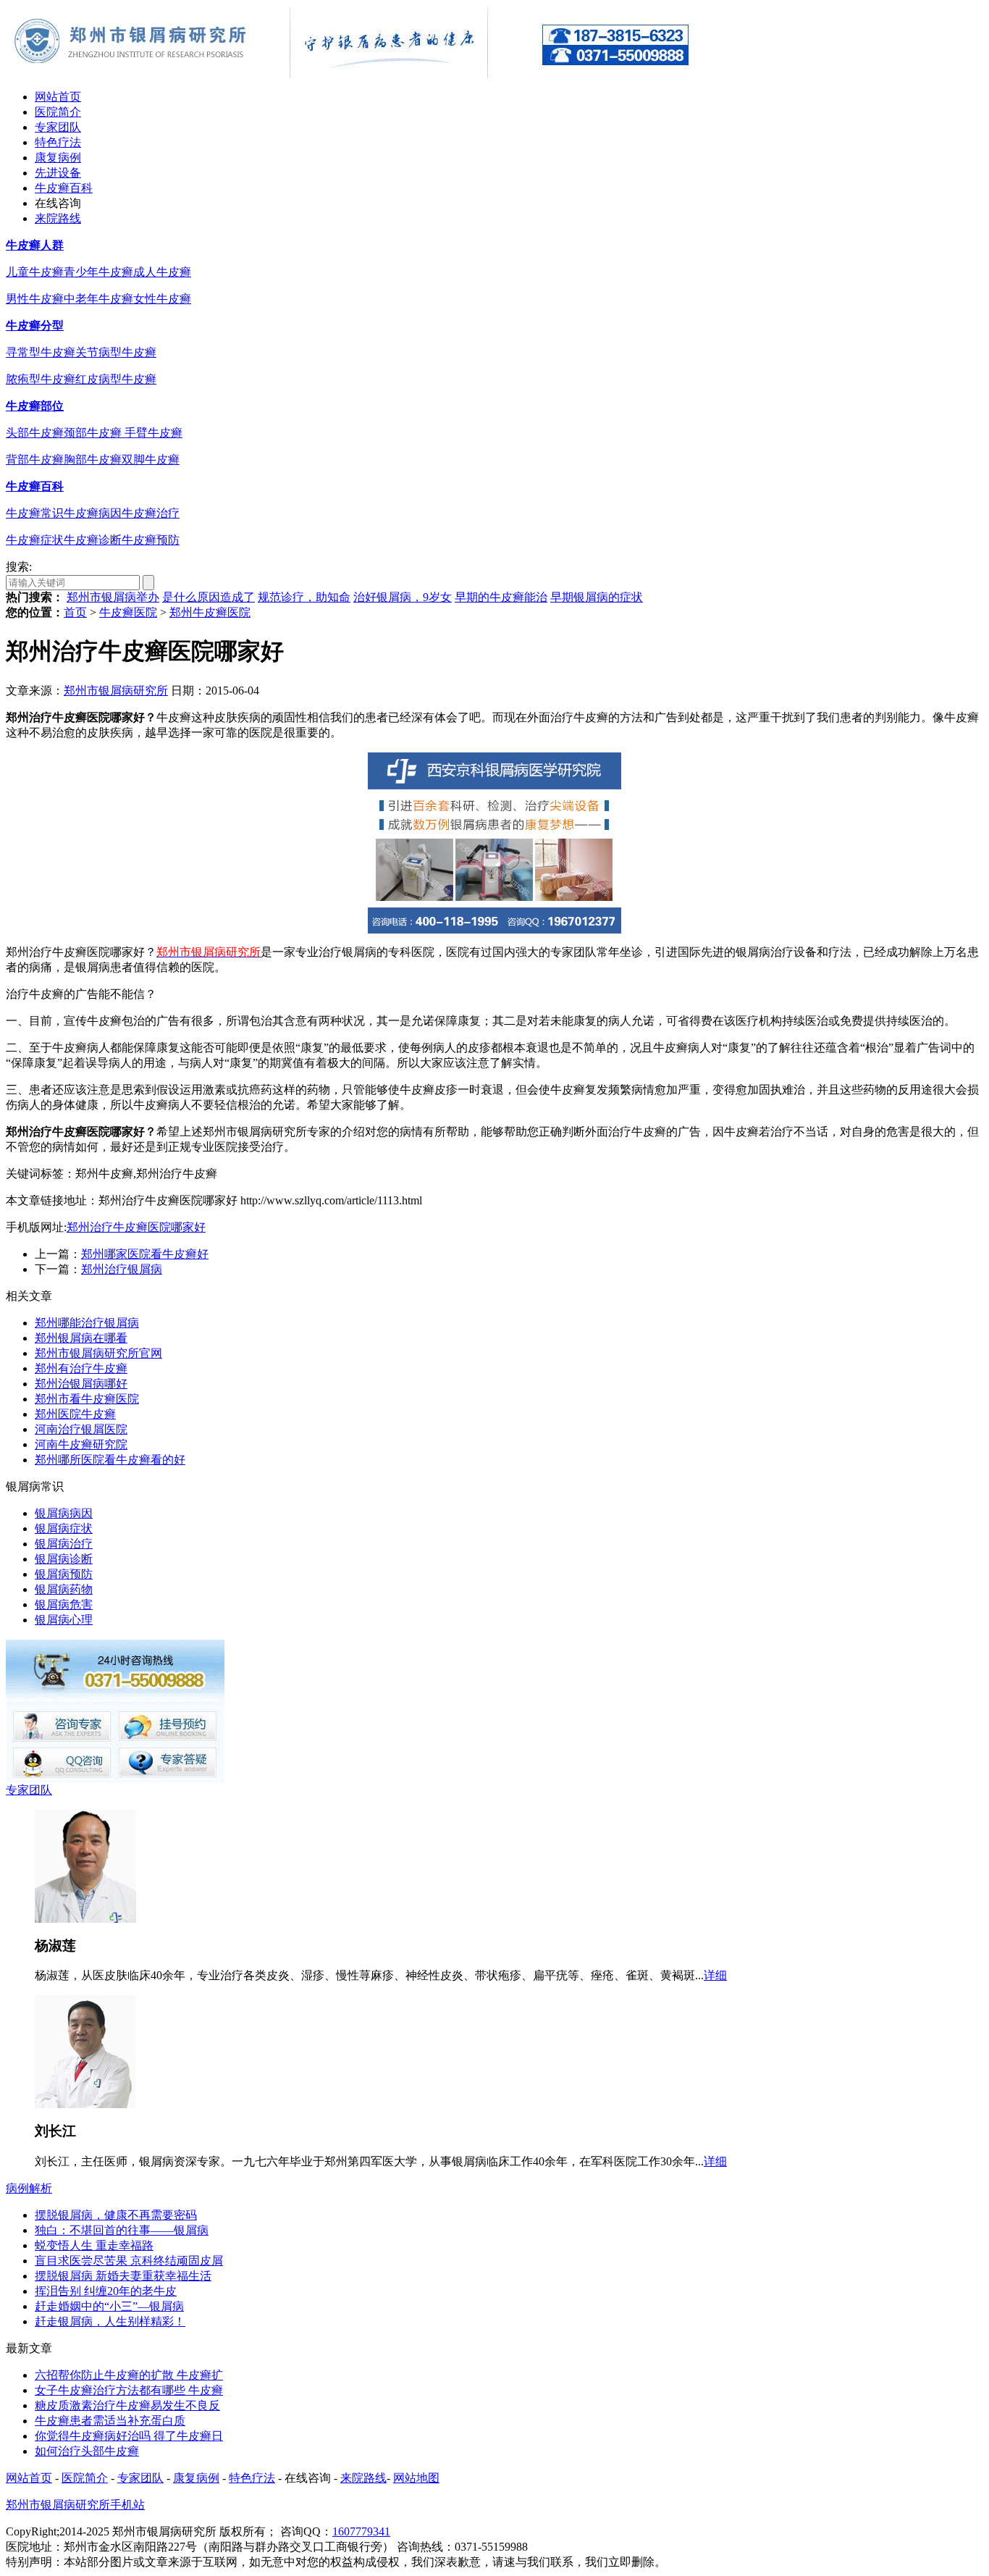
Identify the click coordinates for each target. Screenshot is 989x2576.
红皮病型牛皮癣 (116, 379)
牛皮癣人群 (35, 245)
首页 (75, 612)
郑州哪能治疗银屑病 (87, 1323)
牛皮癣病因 (93, 513)
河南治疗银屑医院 (81, 1429)
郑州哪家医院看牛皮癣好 (145, 1254)
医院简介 (58, 112)
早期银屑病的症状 (597, 597)
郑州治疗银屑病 (122, 1269)
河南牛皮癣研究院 (81, 1444)
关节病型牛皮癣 (116, 352)
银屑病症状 (64, 1528)
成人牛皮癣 (162, 272)
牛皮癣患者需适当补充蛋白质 (110, 2421)
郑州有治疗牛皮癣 (81, 1368)
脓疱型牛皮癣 (41, 379)
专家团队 (58, 127)
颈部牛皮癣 (94, 433)
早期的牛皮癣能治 (501, 597)
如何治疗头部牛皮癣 (87, 2451)
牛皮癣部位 (35, 406)
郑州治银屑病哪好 (81, 1384)
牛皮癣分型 (35, 326)
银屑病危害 (64, 1604)
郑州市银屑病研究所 (116, 691)
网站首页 (58, 97)
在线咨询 (58, 203)
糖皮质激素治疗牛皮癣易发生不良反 (127, 2405)
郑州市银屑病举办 (113, 597)
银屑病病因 (64, 1513)
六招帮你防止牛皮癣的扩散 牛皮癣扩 (129, 2375)
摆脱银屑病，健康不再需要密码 (116, 2215)
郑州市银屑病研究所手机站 (75, 2505)
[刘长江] (85, 2104)
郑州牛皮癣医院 (210, 612)
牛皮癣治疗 (151, 513)
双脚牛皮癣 (151, 460)
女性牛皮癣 (162, 299)
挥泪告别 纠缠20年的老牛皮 (106, 2291)
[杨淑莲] (85, 1919)
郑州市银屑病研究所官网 (98, 1353)
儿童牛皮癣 (35, 272)
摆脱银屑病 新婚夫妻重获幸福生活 (123, 2276)
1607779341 (361, 2531)
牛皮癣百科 (64, 188)
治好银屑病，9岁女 (403, 597)
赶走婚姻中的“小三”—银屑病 (109, 2306)
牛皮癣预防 (151, 540)
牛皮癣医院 (128, 612)
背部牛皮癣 (35, 460)
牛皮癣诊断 (93, 540)
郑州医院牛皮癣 (75, 1414)
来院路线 (58, 218)
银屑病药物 (64, 1589)
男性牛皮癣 (35, 299)
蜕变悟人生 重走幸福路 (94, 2245)
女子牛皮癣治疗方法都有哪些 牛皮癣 (129, 2390)
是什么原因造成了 (209, 597)
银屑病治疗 (64, 1544)
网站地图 (416, 2478)
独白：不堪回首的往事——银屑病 (122, 2230)
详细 (715, 1975)
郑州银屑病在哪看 (81, 1338)
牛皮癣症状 (35, 540)
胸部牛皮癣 (93, 460)
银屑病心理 (64, 1620)
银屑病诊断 (64, 1559)
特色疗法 (58, 142)
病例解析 (29, 2188)
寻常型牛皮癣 (41, 352)
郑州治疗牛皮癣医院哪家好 (136, 1227)
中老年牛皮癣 (98, 299)
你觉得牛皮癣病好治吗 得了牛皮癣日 (129, 2436)
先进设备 (58, 173)
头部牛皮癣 (35, 433)
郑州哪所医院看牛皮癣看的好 (110, 1460)
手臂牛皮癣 (153, 433)
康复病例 (58, 158)
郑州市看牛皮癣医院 (87, 1399)
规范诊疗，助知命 (304, 597)
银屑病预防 (64, 1574)
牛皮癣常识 (35, 513)
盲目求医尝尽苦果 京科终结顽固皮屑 (129, 2261)
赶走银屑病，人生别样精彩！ (110, 2321)
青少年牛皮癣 (98, 272)
